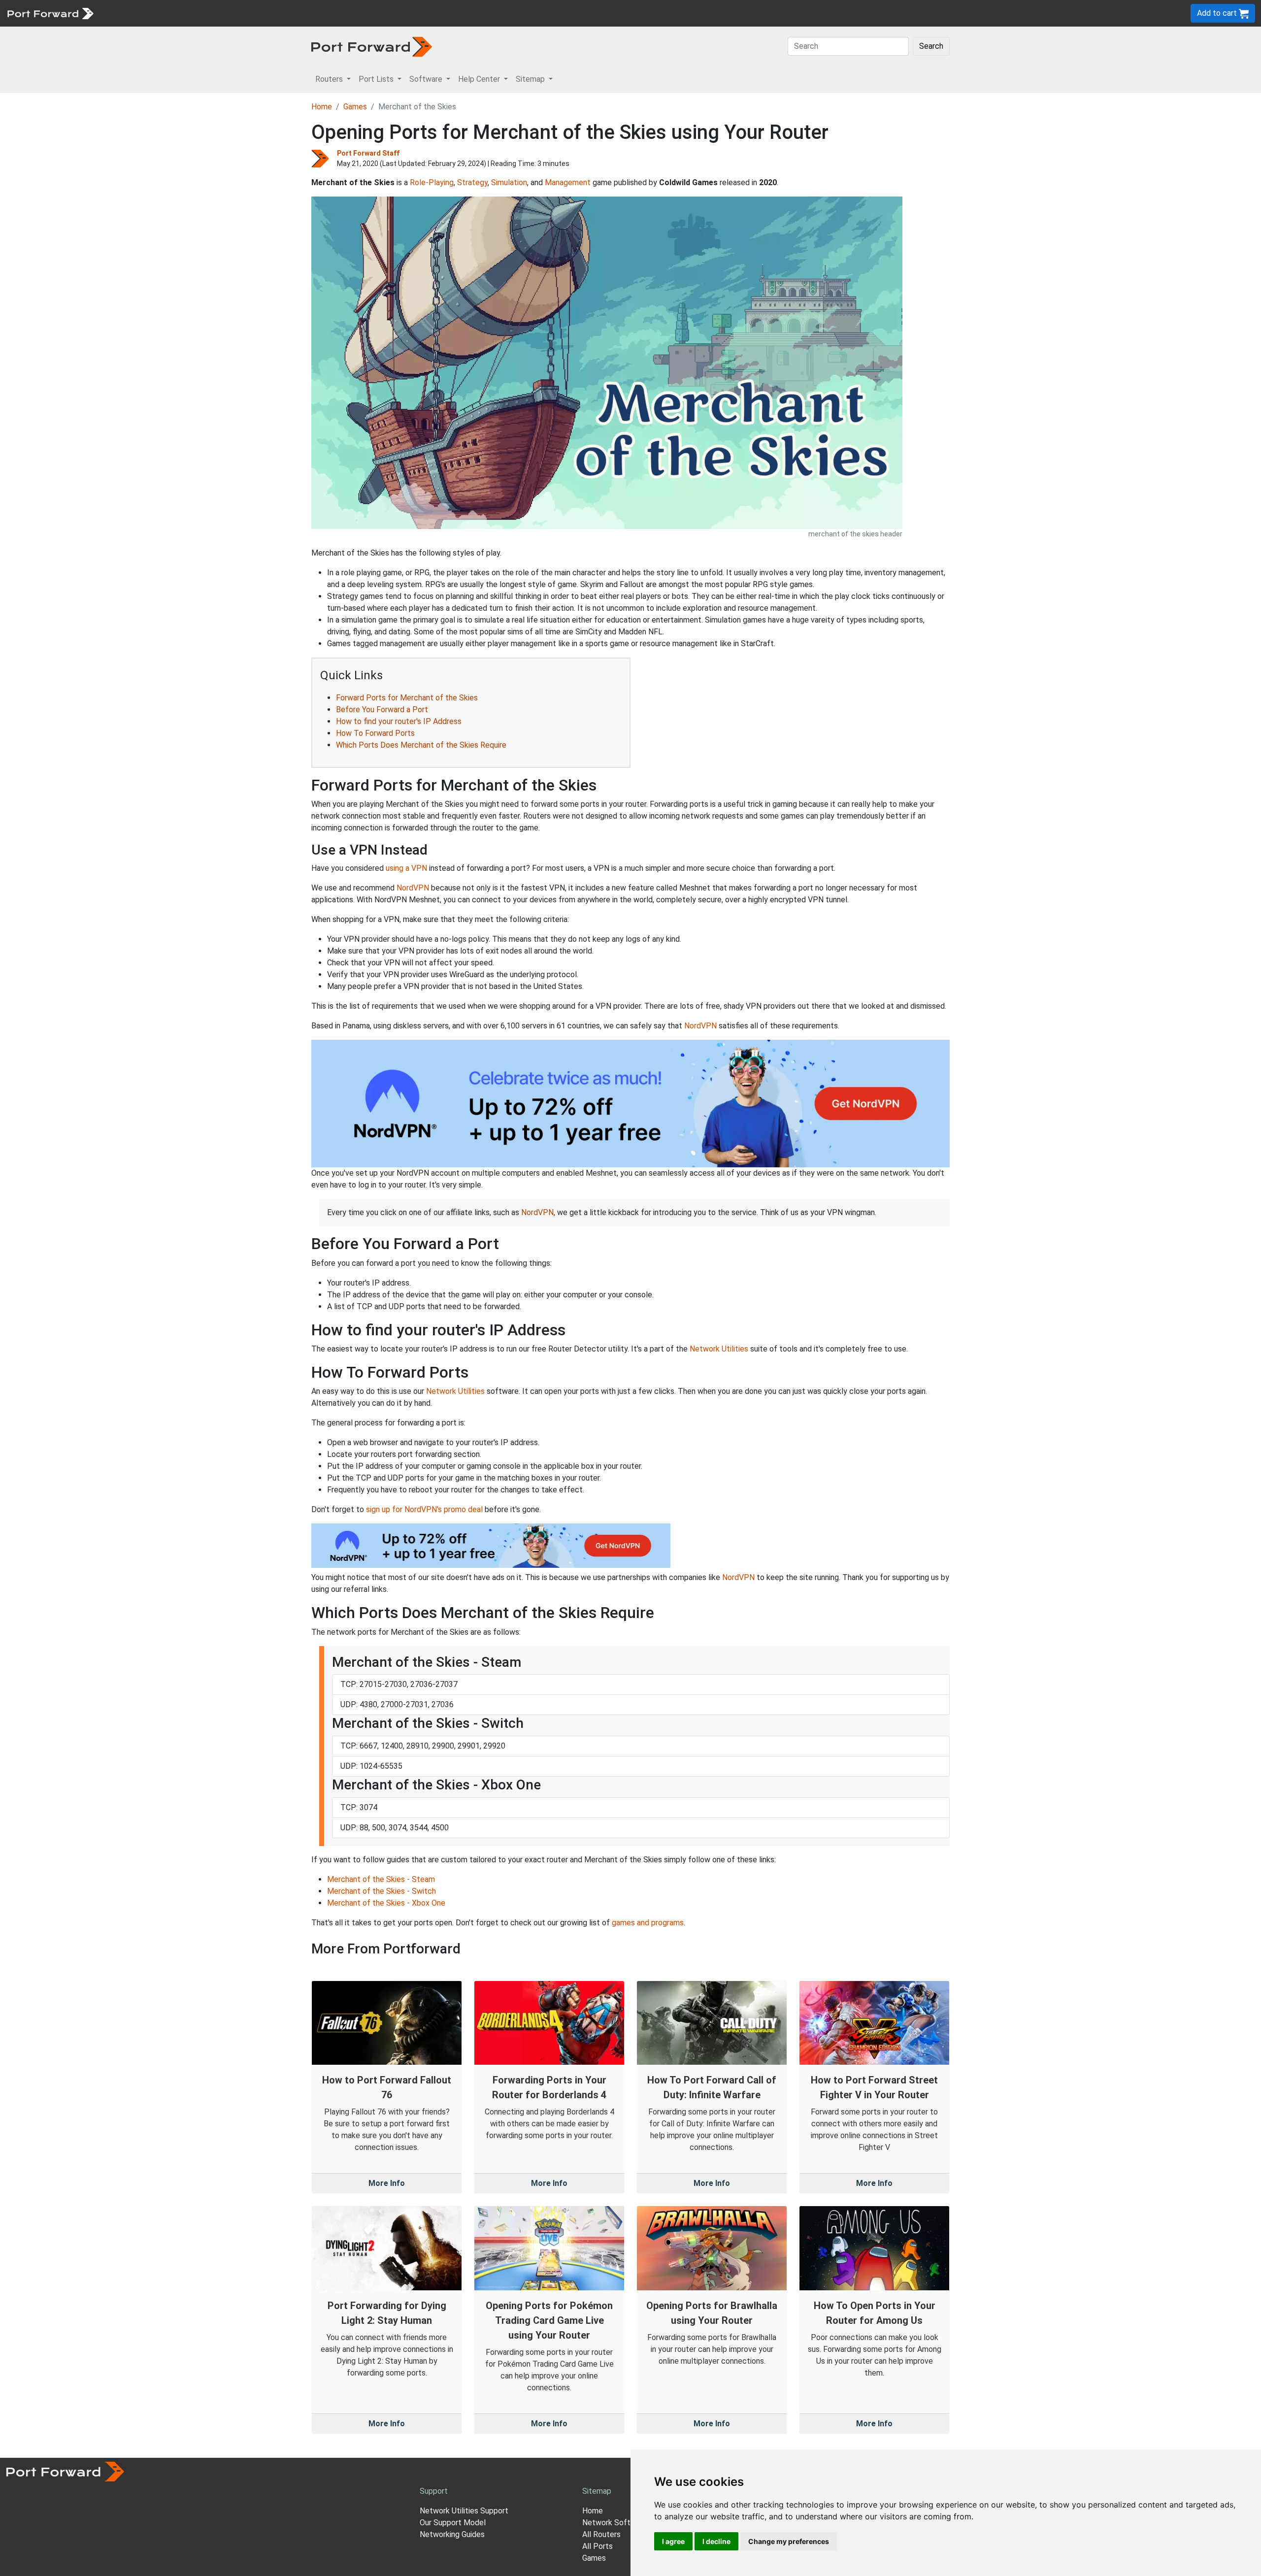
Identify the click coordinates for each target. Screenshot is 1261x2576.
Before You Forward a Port (382, 710)
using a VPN (406, 868)
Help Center (262, 13)
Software (216, 13)
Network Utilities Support (464, 2511)
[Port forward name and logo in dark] (372, 46)
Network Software (615, 2523)
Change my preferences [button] (789, 2541)
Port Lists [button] (377, 79)
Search (931, 46)
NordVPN (413, 888)
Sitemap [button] (531, 79)
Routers (135, 13)
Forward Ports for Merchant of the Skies (407, 698)
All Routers (601, 2534)
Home (322, 107)
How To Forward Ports (375, 733)
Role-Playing (432, 182)
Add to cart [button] (1218, 13)
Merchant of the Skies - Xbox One (386, 1903)
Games (355, 107)
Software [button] (427, 79)
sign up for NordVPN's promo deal (424, 1509)
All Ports (597, 2546)
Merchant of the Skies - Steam (381, 1879)
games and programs (648, 1923)
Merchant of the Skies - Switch (382, 1891)
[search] (333, 13)
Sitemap (305, 13)
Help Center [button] (480, 79)
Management (568, 182)
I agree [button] (673, 2541)
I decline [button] (716, 2541)
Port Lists (175, 13)
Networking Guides (452, 2534)
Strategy (472, 182)
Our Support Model (453, 2523)
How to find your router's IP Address (399, 721)
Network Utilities (719, 1349)
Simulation (509, 182)
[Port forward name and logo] (50, 13)
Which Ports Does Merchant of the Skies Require (421, 745)
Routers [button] (330, 79)
